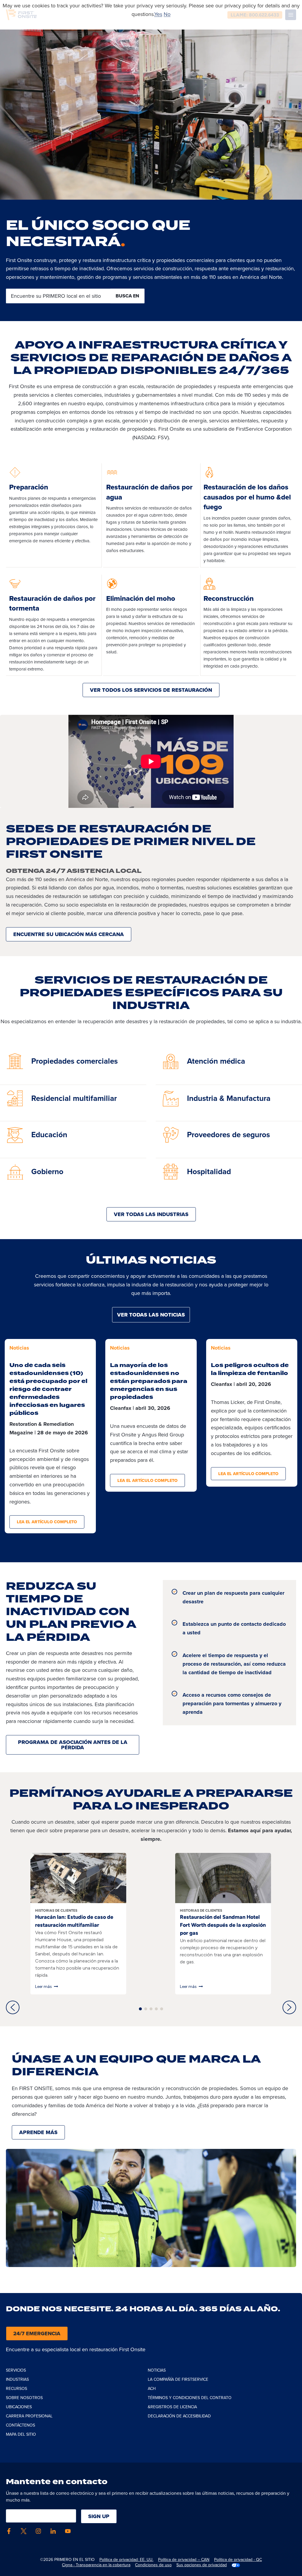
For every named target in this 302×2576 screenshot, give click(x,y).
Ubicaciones (19, 2407)
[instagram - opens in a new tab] (38, 2531)
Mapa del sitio (21, 2434)
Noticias (157, 2370)
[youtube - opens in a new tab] (68, 2531)
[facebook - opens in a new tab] (9, 2531)
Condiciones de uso (153, 2565)
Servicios (16, 2370)
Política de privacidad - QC (238, 2560)
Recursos (17, 2389)
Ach (152, 2389)
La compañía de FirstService (178, 2379)
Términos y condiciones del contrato (190, 2398)
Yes (158, 14)
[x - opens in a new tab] (24, 2531)
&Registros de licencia (172, 2407)
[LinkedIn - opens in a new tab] (53, 2531)
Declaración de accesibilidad (179, 2416)
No (167, 14)
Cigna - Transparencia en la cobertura (96, 2565)
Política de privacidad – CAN (184, 2560)
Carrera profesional (29, 2416)
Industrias (17, 2379)
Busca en (127, 296)
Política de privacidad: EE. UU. (126, 2560)
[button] (13, 2007)
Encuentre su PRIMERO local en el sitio (56, 296)
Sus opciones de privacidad (202, 2565)
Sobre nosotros (24, 2398)
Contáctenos (20, 2425)
